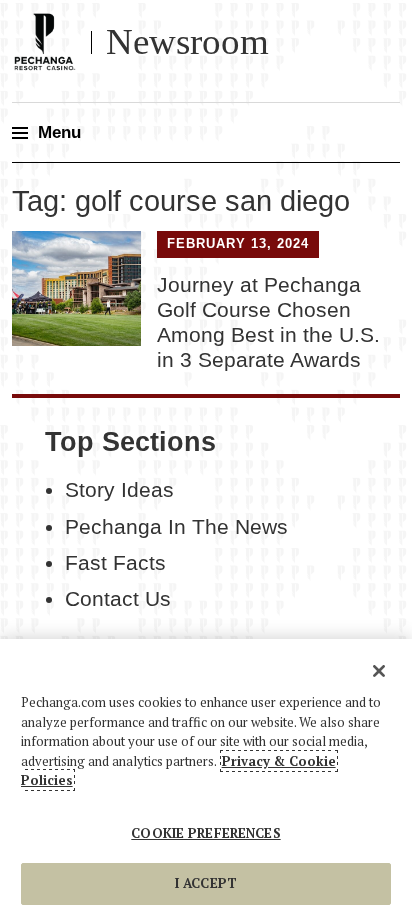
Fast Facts (115, 563)
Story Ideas (119, 490)
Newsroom (187, 41)
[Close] (379, 671)
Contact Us (118, 599)
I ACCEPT (206, 883)
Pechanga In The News (176, 527)
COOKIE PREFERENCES (205, 833)
